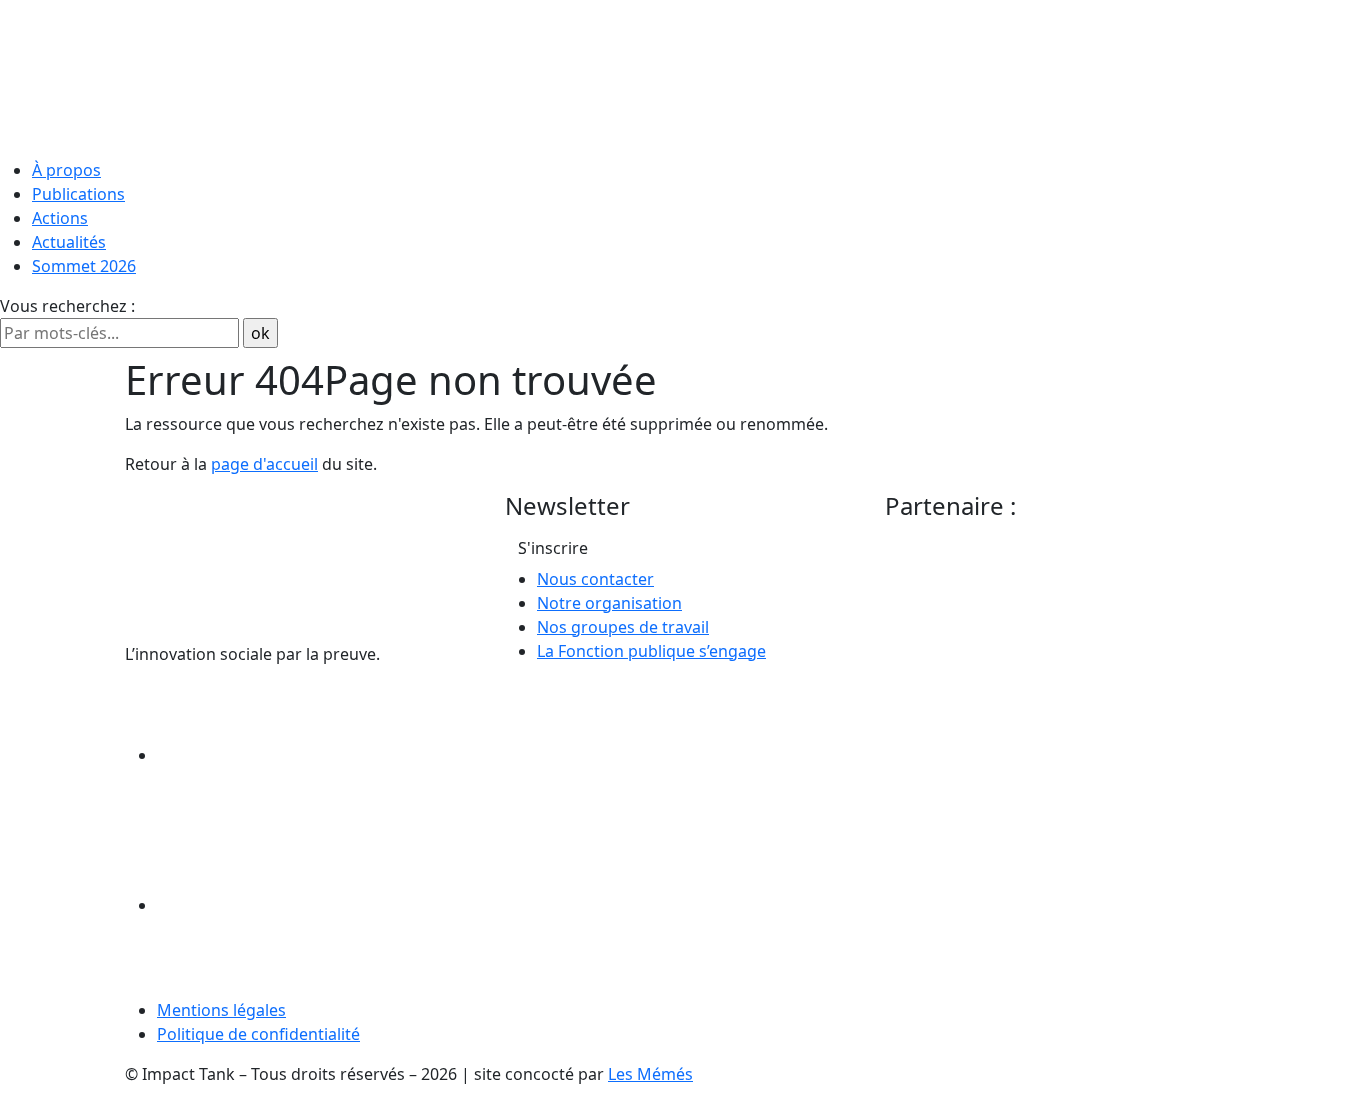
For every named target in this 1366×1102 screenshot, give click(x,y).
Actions (60, 218)
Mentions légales (221, 1010)
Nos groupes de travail (623, 627)
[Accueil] (683, 75)
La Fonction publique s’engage (651, 651)
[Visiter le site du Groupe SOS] (1035, 602)
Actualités (69, 242)
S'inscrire (553, 548)
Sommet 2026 (84, 266)
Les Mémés (650, 1074)
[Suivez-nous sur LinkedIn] (307, 755)
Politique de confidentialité (258, 1034)
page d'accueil (264, 464)
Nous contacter (595, 579)
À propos (66, 170)
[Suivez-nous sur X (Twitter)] (307, 905)
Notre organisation (609, 603)
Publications (78, 194)
